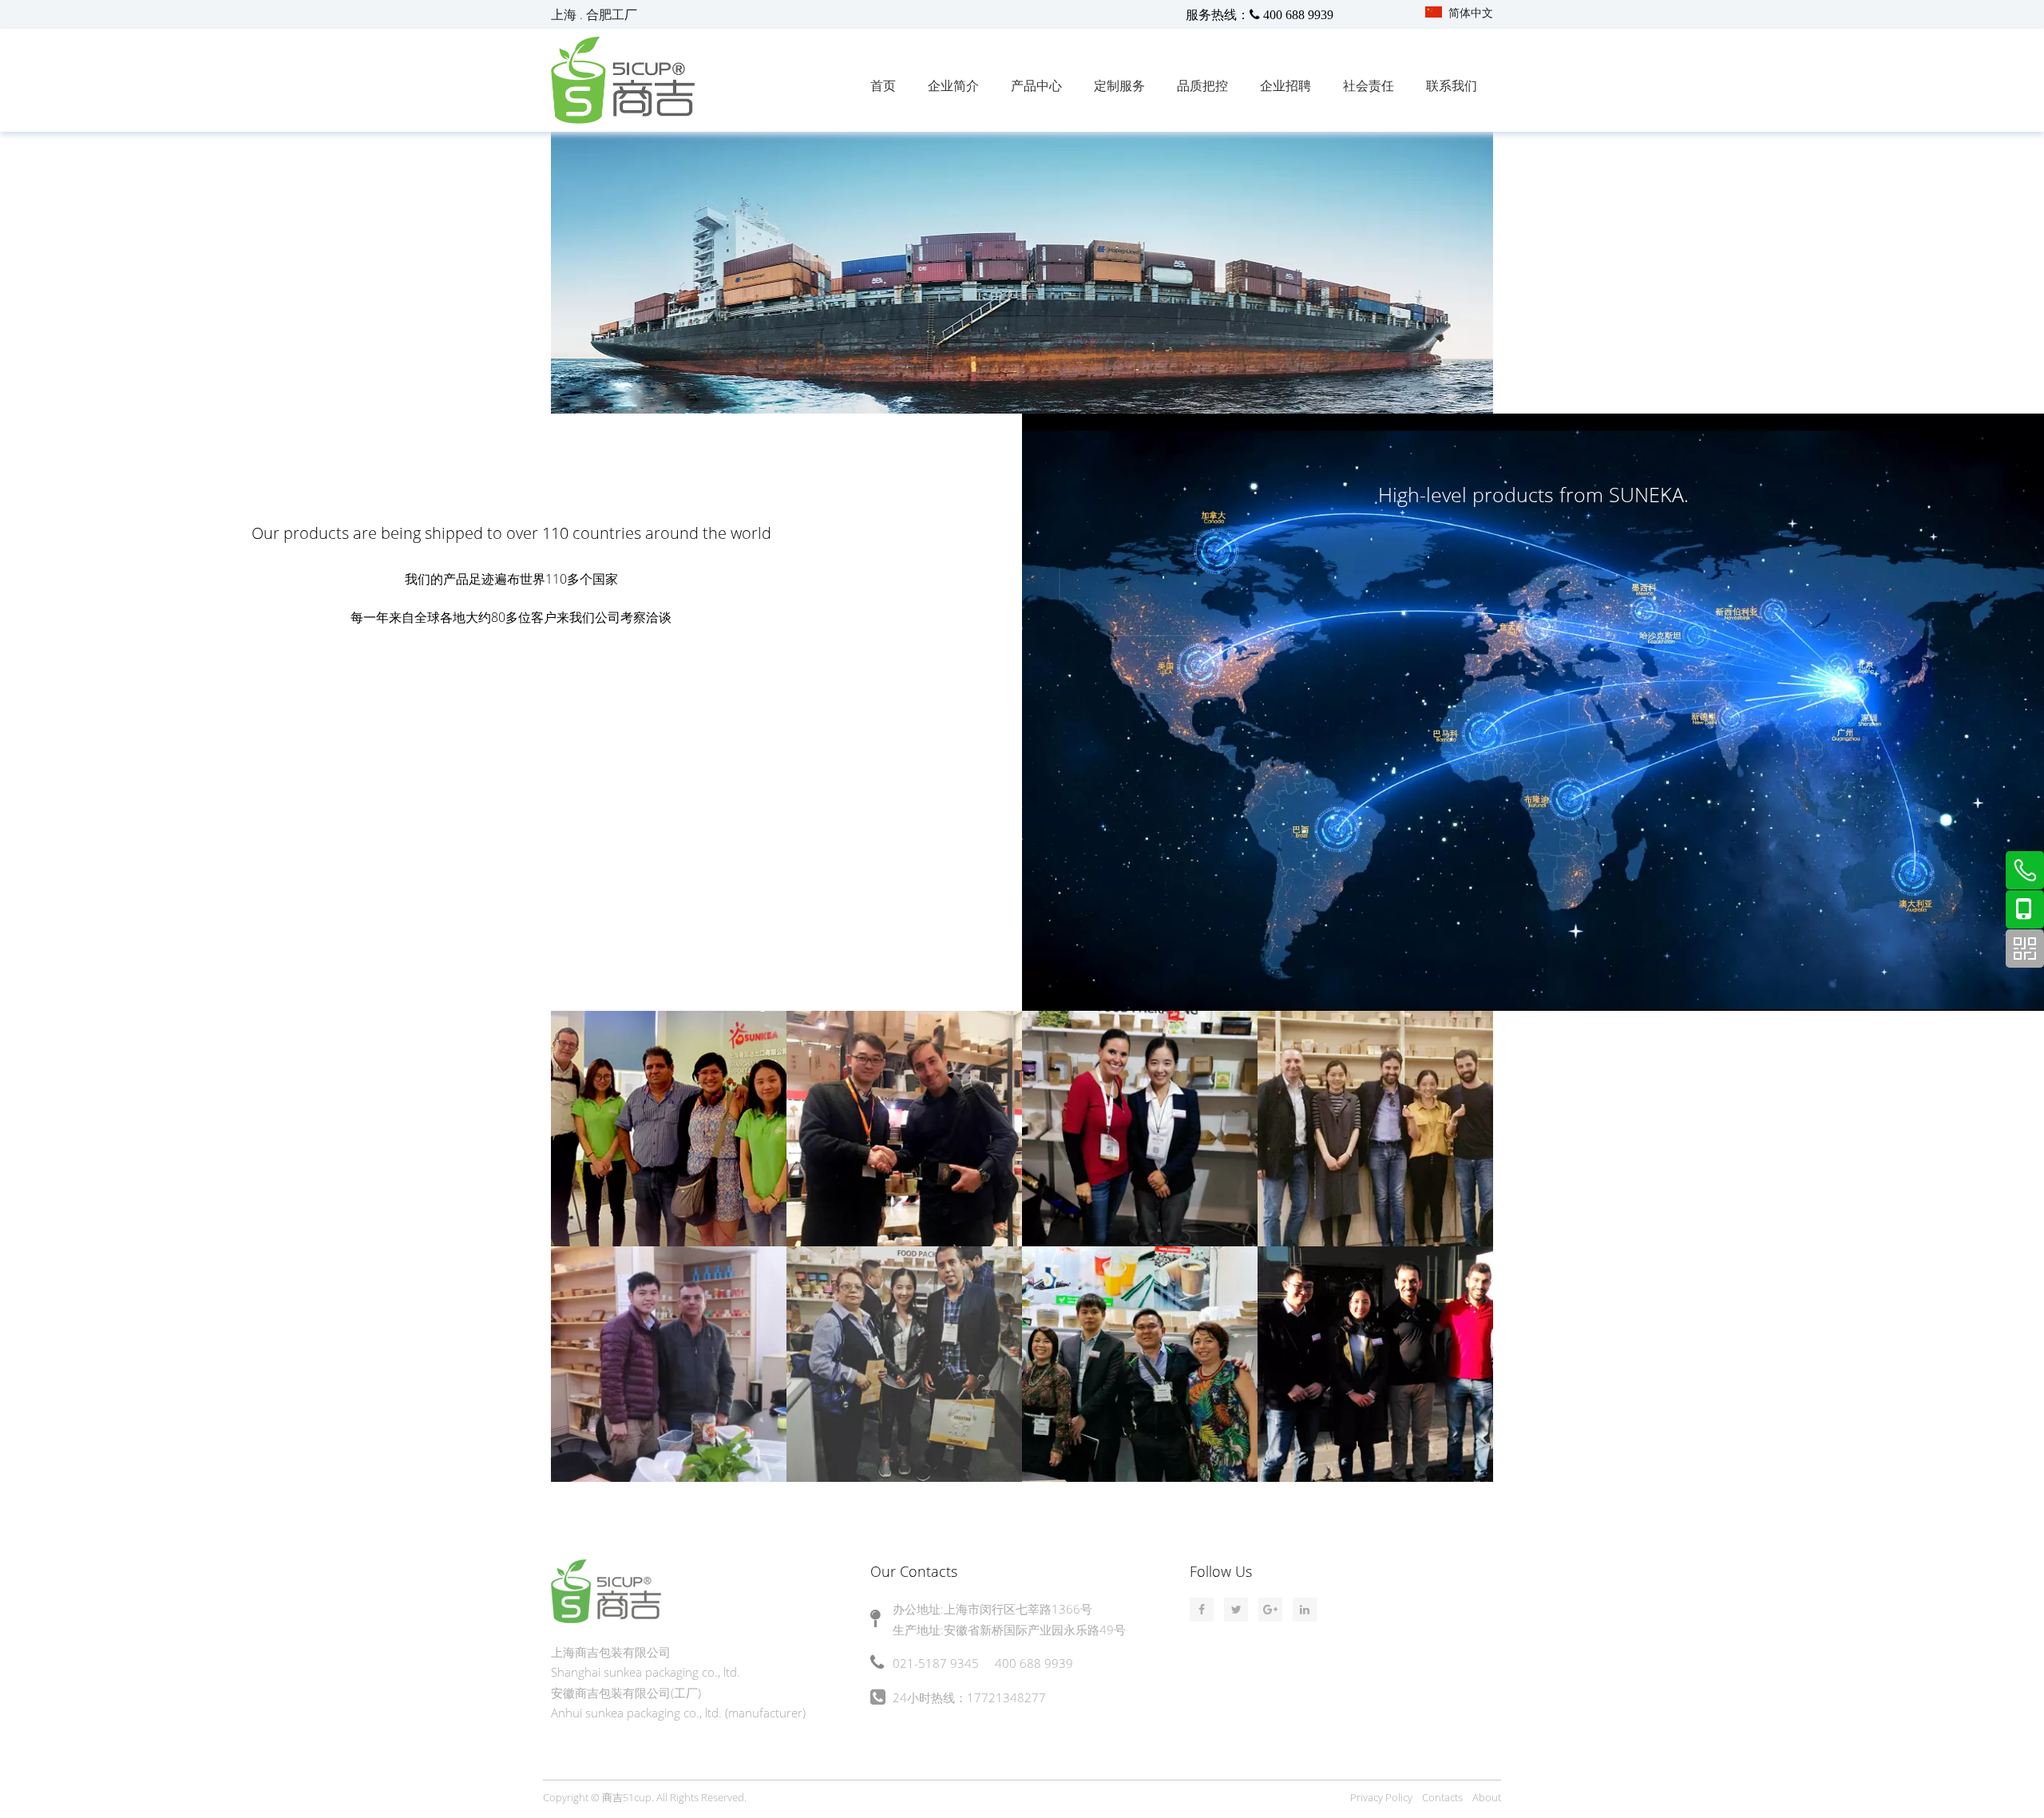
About (1487, 1797)
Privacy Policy (1381, 1797)
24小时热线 (924, 1697)
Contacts (1442, 1797)
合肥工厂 (612, 14)
